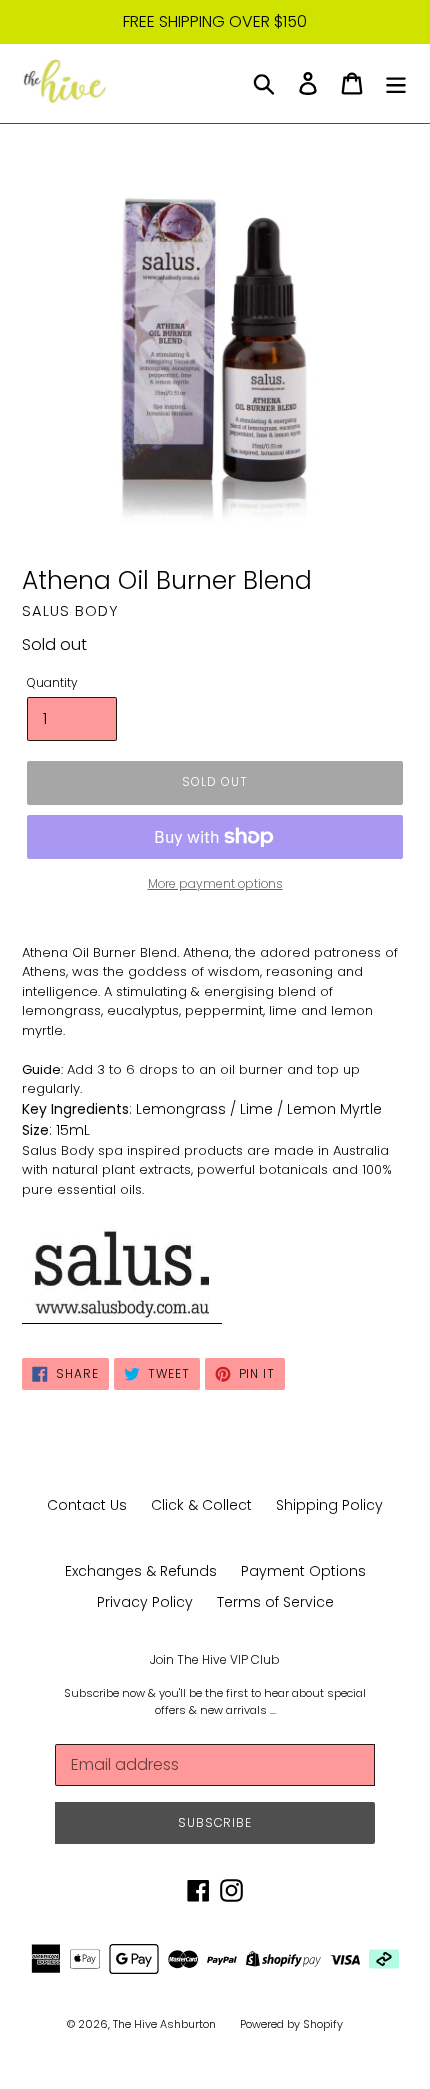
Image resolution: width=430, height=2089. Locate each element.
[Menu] (396, 83)
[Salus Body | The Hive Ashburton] (122, 1314)
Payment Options (303, 1571)
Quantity (52, 682)
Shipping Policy (329, 1505)
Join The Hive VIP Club (215, 1660)
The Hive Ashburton (164, 2024)
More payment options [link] (215, 883)
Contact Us (87, 1505)
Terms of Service (275, 1602)
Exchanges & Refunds (141, 1571)
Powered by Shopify (291, 2024)
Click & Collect (201, 1505)
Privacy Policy (145, 1602)
